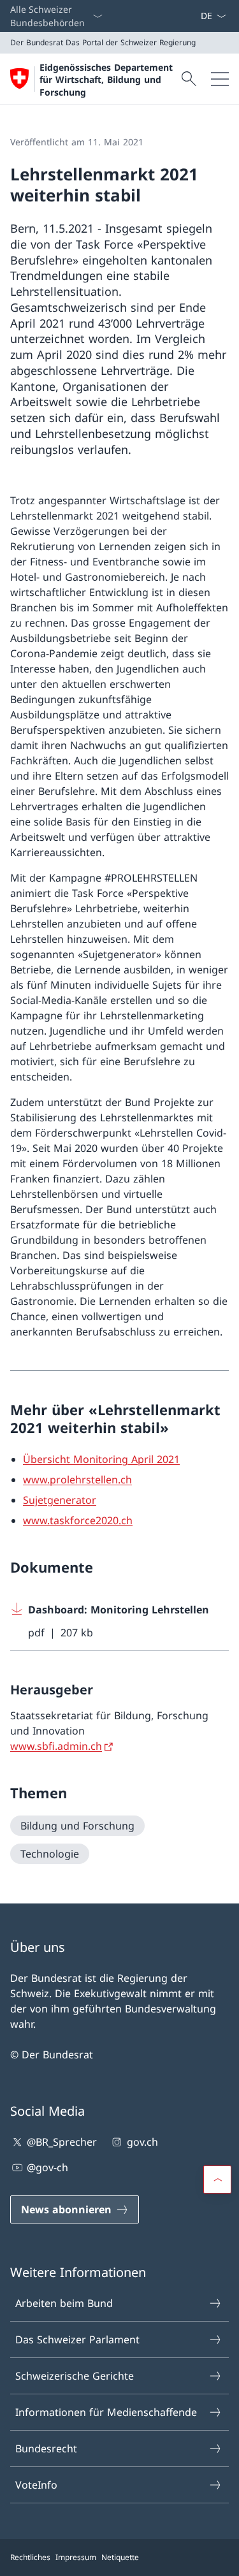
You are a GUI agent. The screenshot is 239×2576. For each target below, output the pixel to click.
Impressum (76, 2557)
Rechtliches (30, 2557)
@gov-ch (47, 2167)
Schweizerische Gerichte (75, 2376)
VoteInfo (36, 2485)
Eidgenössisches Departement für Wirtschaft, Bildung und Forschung (106, 80)
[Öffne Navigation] (220, 79)
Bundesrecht (46, 2449)
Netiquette (120, 2557)
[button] (217, 2179)
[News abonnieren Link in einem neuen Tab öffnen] (195, 16)
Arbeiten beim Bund (64, 2303)
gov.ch (142, 2142)
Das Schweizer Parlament (77, 2340)
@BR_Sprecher (62, 2142)
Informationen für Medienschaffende (106, 2412)
